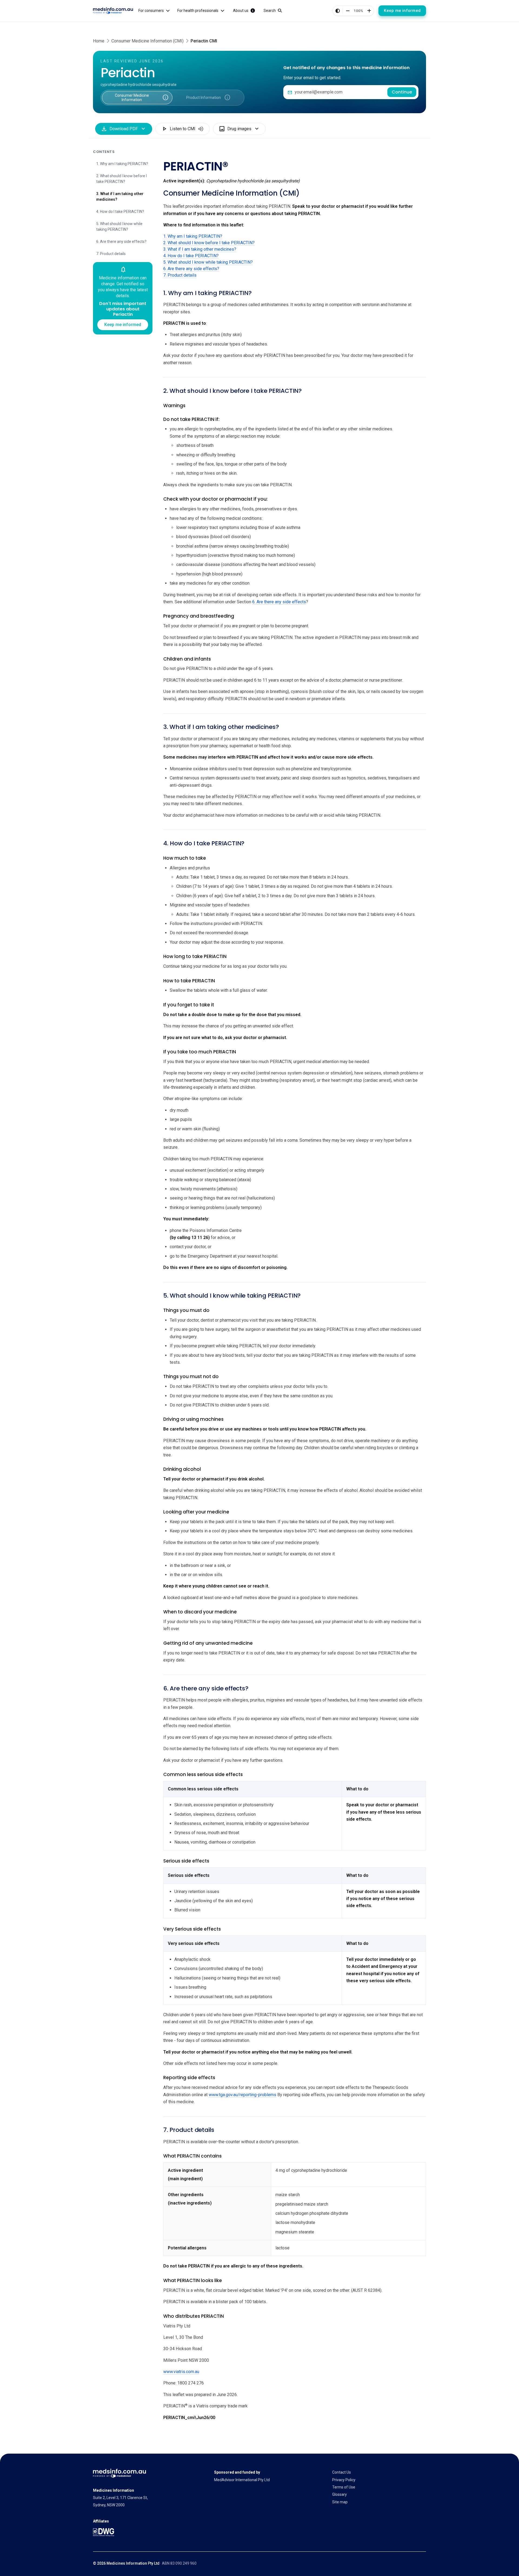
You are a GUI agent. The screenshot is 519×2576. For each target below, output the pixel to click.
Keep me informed (402, 11)
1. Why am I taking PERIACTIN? (122, 164)
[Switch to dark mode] (338, 11)
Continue (402, 92)
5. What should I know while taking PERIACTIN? (119, 227)
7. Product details (111, 254)
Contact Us (342, 2472)
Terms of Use (344, 2487)
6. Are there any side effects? (121, 242)
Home (99, 41)
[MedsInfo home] (113, 11)
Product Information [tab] (202, 96)
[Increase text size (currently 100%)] (369, 11)
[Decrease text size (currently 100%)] (348, 11)
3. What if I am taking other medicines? (120, 197)
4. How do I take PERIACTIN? (120, 212)
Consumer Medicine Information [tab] (135, 96)
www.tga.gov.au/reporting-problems (242, 2095)
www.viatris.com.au (181, 2372)
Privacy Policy (344, 2480)
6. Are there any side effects (279, 602)
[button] (165, 98)
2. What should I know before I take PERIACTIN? (122, 179)
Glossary (340, 2494)
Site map (340, 2502)
